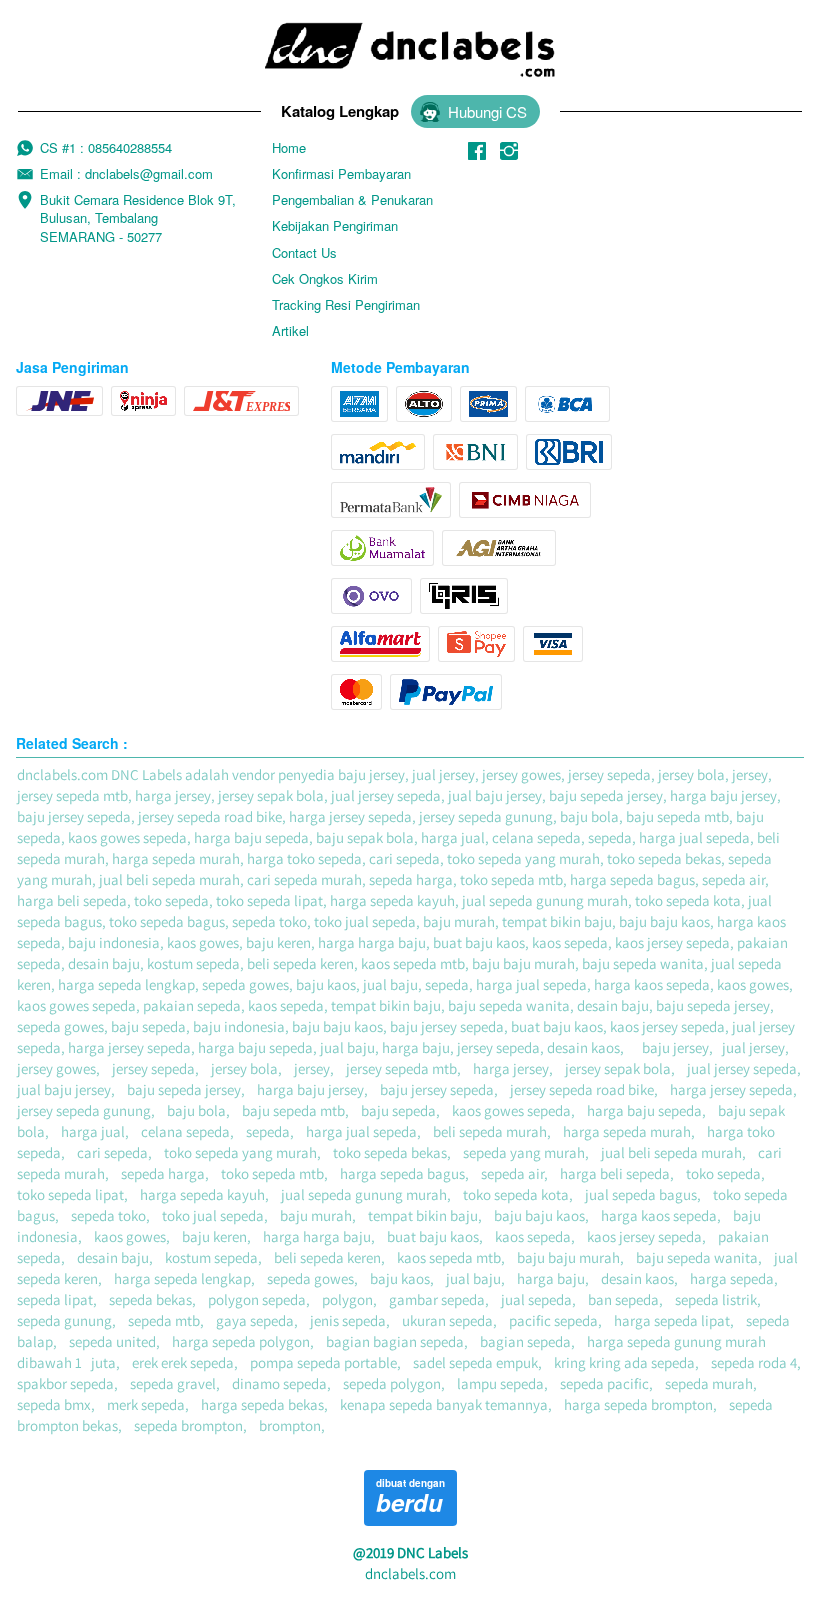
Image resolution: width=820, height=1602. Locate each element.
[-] (477, 151)
